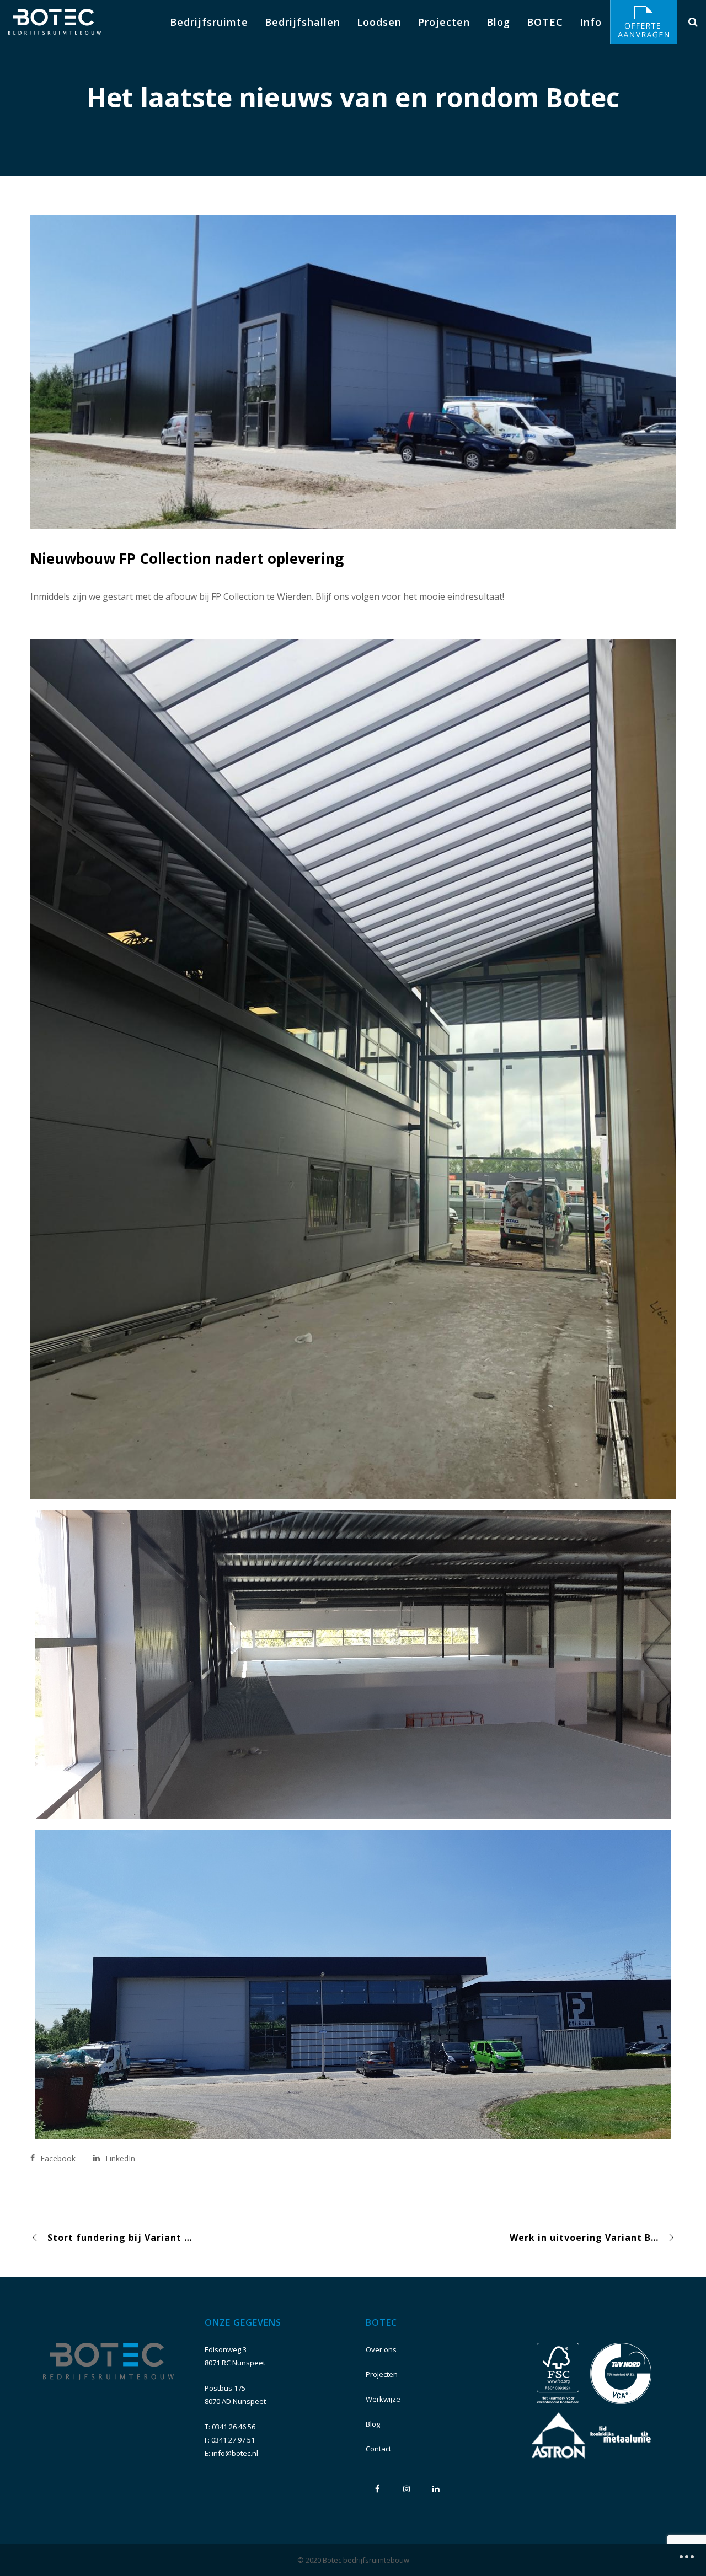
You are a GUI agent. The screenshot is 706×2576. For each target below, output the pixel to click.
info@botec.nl (235, 2453)
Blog (373, 2424)
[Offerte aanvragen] (644, 22)
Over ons (381, 2349)
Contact (378, 2449)
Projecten (382, 2374)
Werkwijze (383, 2399)
